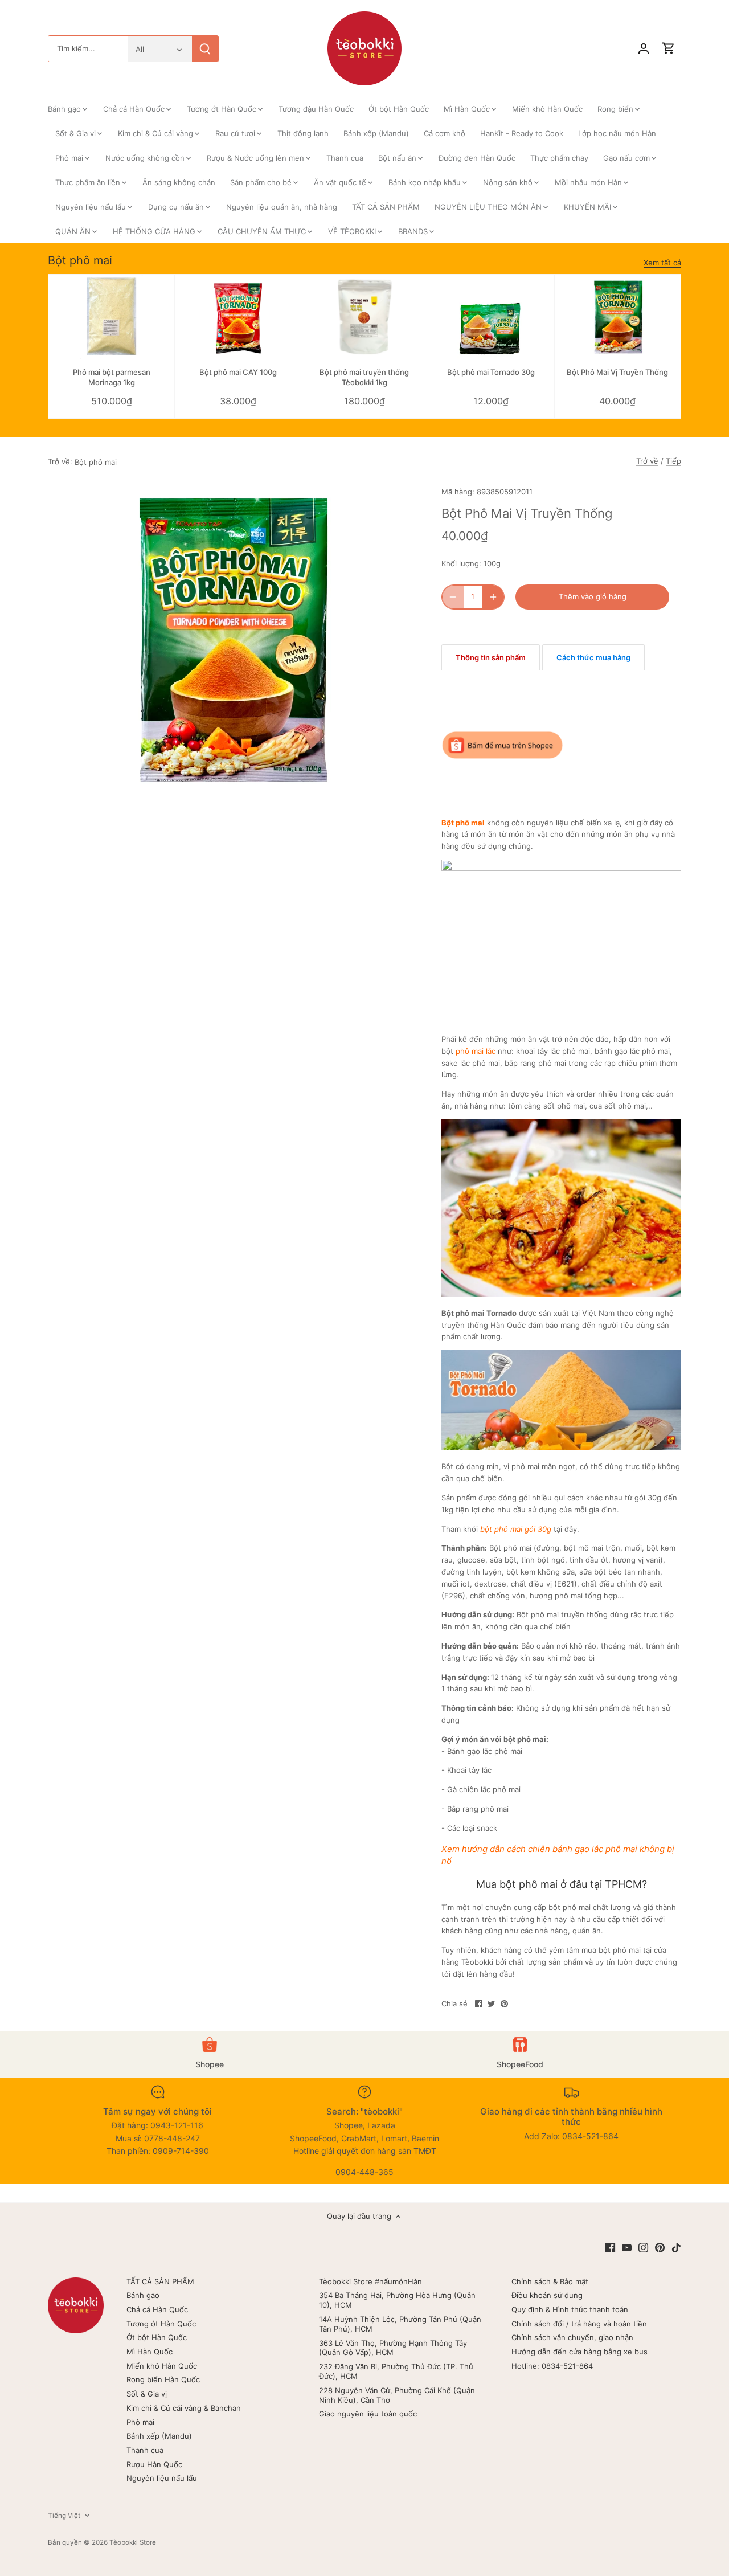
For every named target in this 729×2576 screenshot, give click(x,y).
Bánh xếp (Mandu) (159, 2436)
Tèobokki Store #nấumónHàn (370, 2281)
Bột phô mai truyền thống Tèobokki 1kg (364, 377)
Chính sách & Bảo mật (550, 2281)
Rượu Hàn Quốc (154, 2464)
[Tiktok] (676, 2247)
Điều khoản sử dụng (547, 2295)
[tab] (491, 657)
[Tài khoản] (644, 49)
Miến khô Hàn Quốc (162, 2366)
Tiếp (673, 461)
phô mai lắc (476, 1051)
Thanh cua (145, 2450)
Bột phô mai (80, 260)
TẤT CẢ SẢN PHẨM (160, 2281)
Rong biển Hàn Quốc (163, 2379)
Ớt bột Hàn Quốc (157, 2337)
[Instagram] (643, 2247)
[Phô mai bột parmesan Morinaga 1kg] (111, 316)
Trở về (647, 461)
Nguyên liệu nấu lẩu (162, 2478)
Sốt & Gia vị (147, 2394)
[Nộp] (205, 49)
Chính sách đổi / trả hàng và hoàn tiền (579, 2324)
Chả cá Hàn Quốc (157, 2309)
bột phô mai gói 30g (516, 1529)
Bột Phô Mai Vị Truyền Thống (617, 372)
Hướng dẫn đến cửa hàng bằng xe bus (579, 2352)
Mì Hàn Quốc (150, 2352)
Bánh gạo (143, 2295)
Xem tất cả (662, 263)
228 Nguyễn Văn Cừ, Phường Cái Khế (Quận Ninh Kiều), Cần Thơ (397, 2395)
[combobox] (88, 49)
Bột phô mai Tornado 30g (491, 372)
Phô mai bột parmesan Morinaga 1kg (112, 377)
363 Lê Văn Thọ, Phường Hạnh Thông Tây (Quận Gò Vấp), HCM (393, 2348)
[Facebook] (610, 2247)
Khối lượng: (461, 563)
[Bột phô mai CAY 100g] (238, 316)
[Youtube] (627, 2247)
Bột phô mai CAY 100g (238, 372)
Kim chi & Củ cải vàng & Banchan (184, 2408)
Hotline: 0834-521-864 (552, 2366)
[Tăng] (493, 597)
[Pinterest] (660, 2247)
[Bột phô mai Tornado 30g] (491, 316)
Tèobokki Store (133, 2542)
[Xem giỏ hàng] (669, 49)
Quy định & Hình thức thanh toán (570, 2309)
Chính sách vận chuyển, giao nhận (572, 2337)
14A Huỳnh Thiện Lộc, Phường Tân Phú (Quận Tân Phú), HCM (400, 2324)
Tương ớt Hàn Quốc (161, 2324)
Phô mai (140, 2422)
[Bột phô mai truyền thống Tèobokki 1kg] (364, 316)
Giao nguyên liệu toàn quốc (368, 2414)
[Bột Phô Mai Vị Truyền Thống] (618, 316)
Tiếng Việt (64, 2516)
